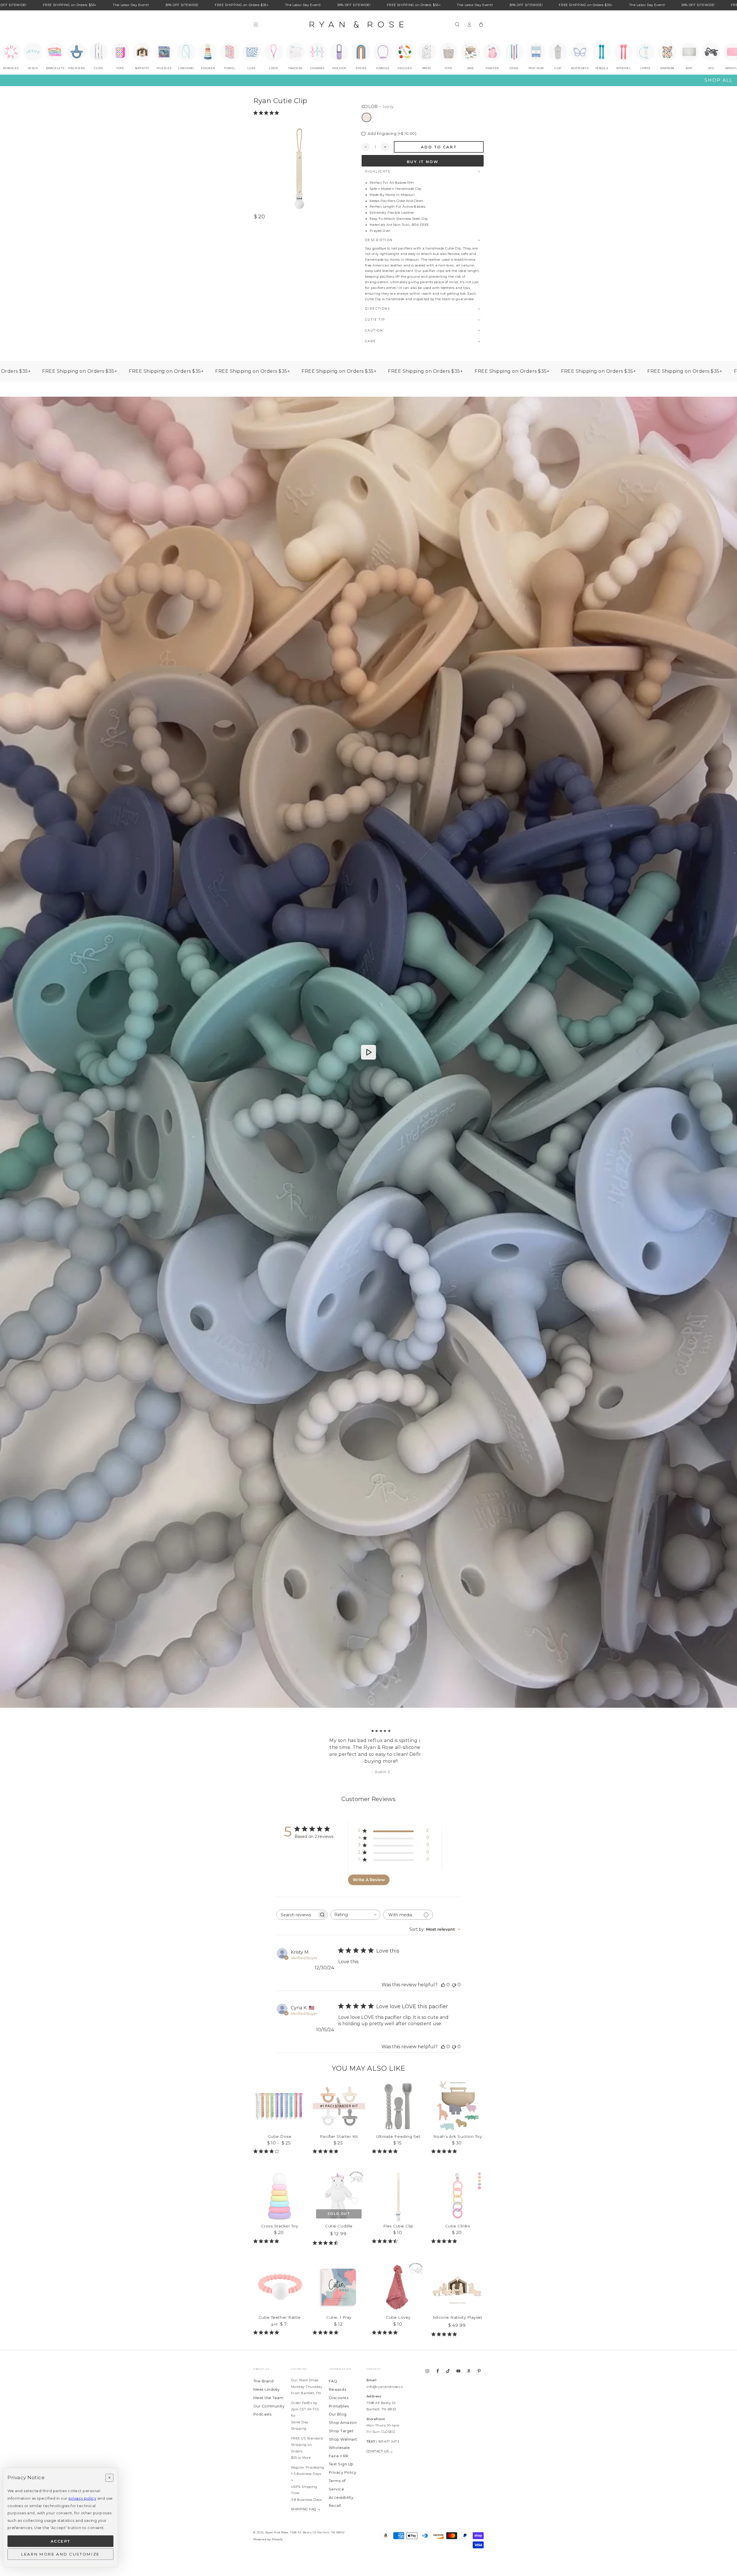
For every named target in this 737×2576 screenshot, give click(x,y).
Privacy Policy (343, 2472)
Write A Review (369, 1880)
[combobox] (355, 1915)
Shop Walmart (343, 2439)
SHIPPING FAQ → (306, 2509)
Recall (335, 2506)
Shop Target (341, 2431)
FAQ (333, 2381)
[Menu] (256, 24)
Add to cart (439, 147)
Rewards (337, 2389)
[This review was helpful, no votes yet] (443, 1985)
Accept (61, 2541)
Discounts (339, 2398)
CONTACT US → (380, 2451)
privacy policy (82, 2498)
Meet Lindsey (267, 2389)
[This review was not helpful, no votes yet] (454, 1985)
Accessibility (341, 2497)
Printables (339, 2406)
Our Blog (338, 2414)
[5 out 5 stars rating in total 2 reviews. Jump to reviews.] (267, 113)
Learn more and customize (60, 2554)
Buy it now (423, 162)
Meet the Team (268, 2398)
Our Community (269, 2406)
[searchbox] (297, 1915)
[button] (457, 24)
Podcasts (263, 2414)
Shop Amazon (343, 2423)
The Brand (263, 2381)
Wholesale (339, 2448)
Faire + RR (339, 2456)
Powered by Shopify (268, 2539)
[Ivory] (366, 118)
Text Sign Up (341, 2464)
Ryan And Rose (277, 2532)
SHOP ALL (719, 80)
